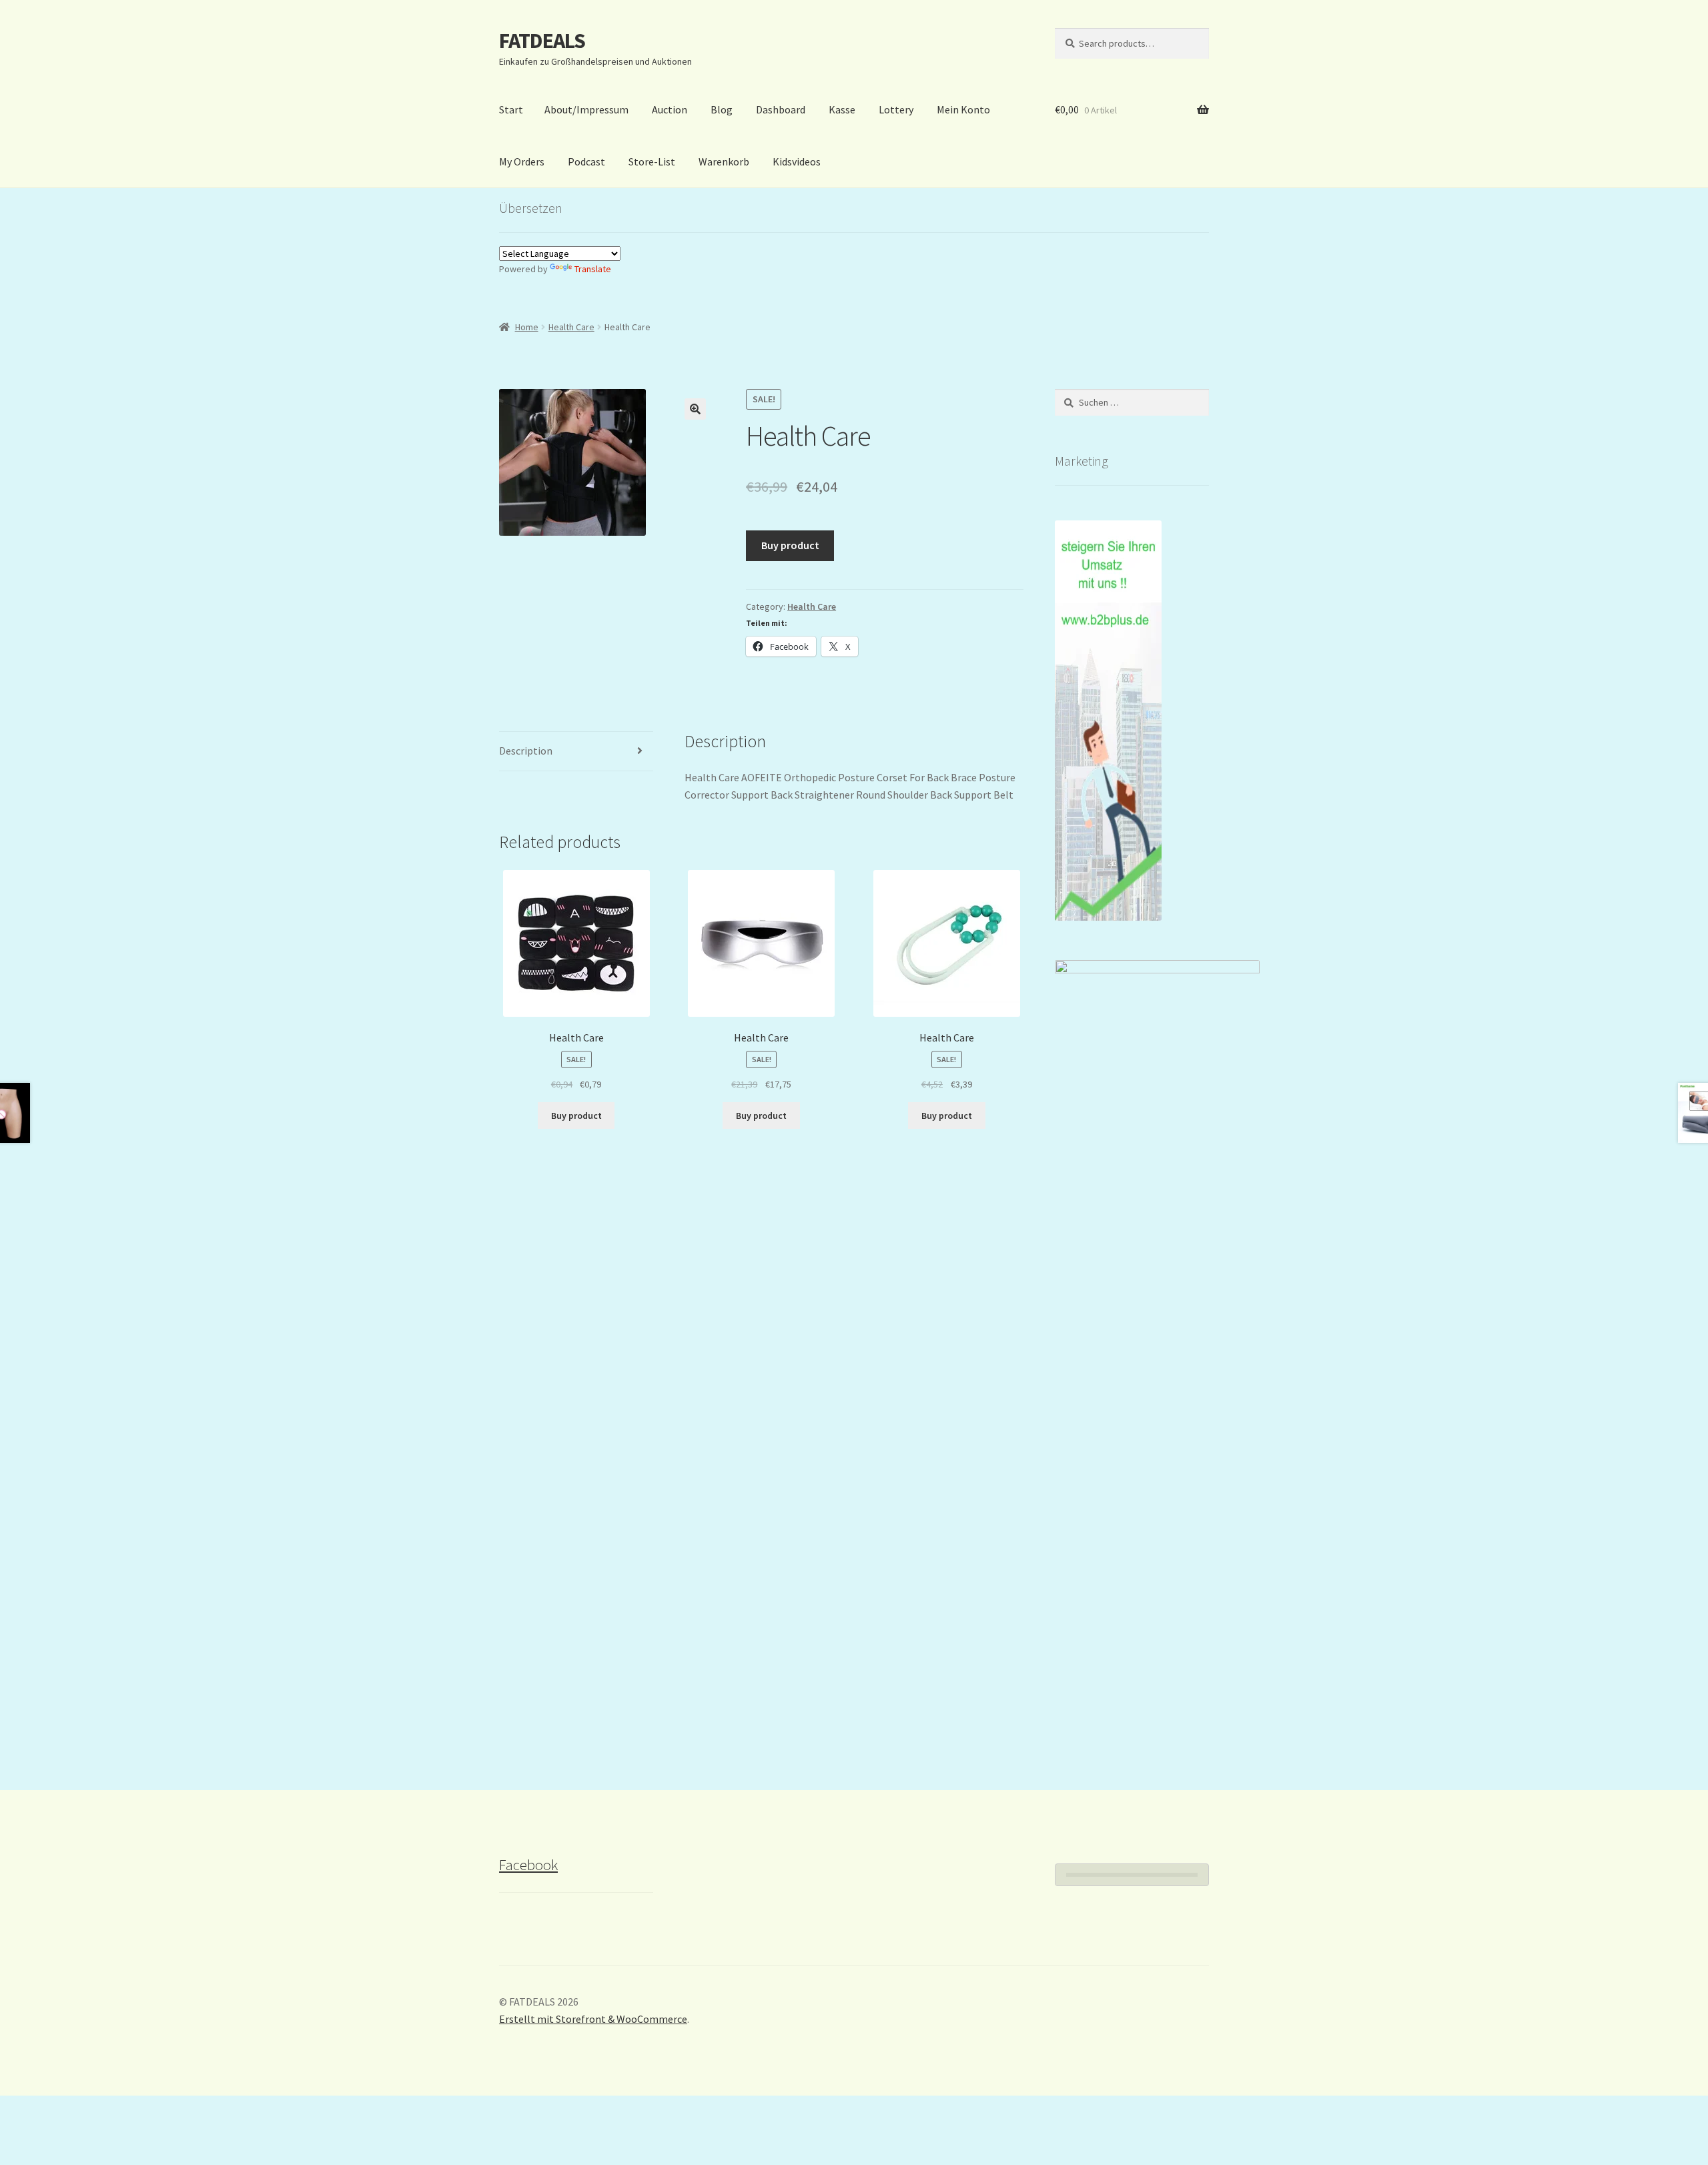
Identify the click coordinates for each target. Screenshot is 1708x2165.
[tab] (576, 752)
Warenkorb (724, 161)
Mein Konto (963, 109)
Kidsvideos (797, 161)
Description (526, 751)
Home (527, 327)
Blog (722, 109)
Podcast (586, 161)
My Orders (522, 161)
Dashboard (781, 109)
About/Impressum (586, 109)
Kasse (842, 109)
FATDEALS (542, 41)
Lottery (896, 109)
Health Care (571, 327)
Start (511, 109)
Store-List (652, 161)
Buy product (790, 545)
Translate (593, 269)
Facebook (528, 1865)
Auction (670, 109)
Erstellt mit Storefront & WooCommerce (593, 2019)
